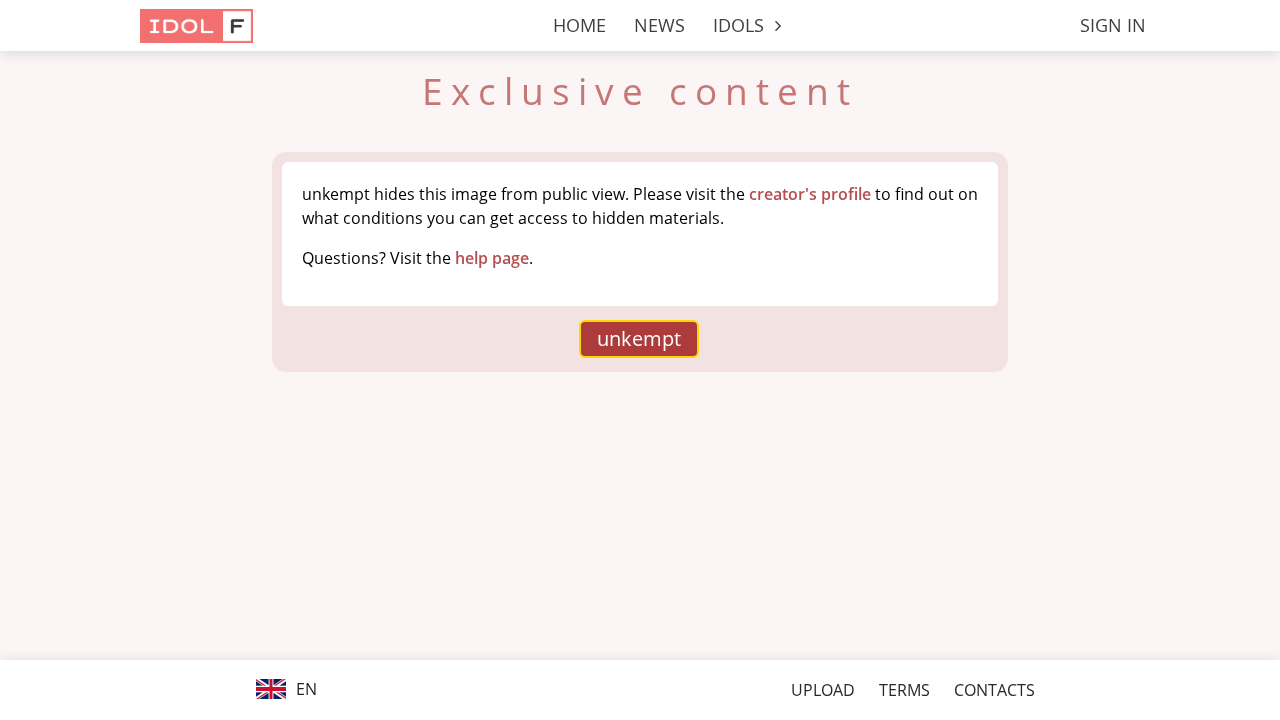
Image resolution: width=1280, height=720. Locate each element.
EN (304, 689)
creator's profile (810, 194)
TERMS (904, 690)
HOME (579, 25)
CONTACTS (994, 690)
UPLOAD (823, 690)
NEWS (659, 25)
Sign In (1113, 25)
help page (492, 258)
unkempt (639, 338)
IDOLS (741, 25)
